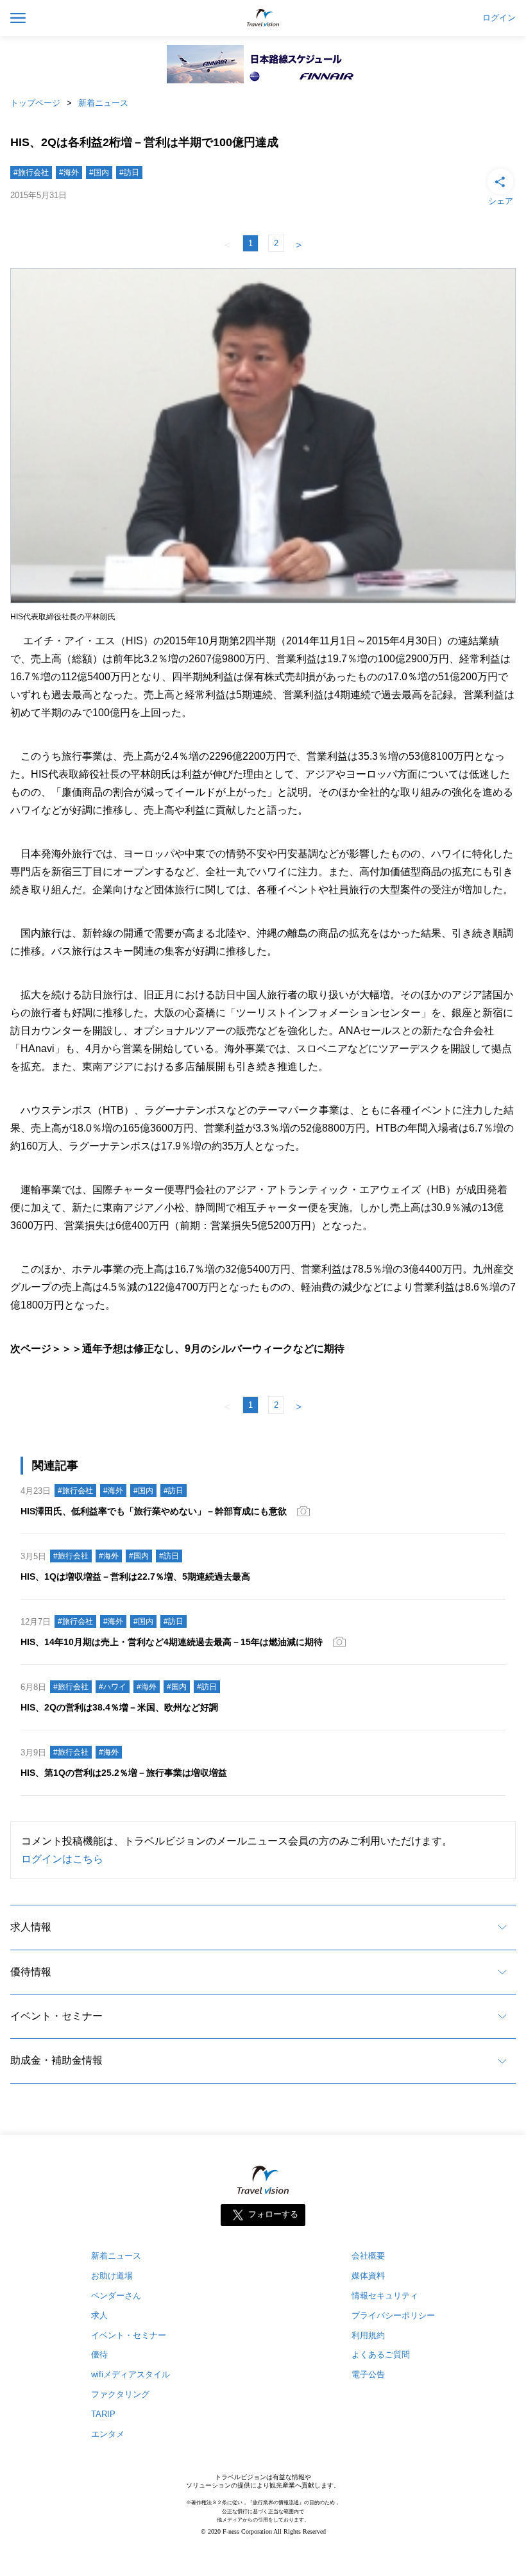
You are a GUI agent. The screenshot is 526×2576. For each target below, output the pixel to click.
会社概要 (368, 2256)
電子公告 (368, 2374)
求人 (99, 2315)
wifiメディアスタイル (131, 2374)
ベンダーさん (116, 2296)
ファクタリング (120, 2394)
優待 (99, 2354)
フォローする (273, 2214)
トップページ (35, 103)
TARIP (103, 2414)
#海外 (69, 172)
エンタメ (108, 2434)
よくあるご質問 (381, 2354)
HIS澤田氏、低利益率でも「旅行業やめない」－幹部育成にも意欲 (154, 1511)
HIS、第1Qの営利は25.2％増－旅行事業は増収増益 (124, 1773)
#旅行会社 (31, 172)
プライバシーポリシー (393, 2315)
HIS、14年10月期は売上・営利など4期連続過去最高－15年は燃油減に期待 (172, 1642)
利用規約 (368, 2335)
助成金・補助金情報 (56, 2060)
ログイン (499, 18)
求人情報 (31, 1927)
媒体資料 (368, 2276)
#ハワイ (113, 1687)
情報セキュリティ (385, 2296)
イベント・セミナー (56, 2016)
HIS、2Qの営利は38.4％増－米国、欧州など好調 (119, 1707)
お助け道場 (112, 2276)
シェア (501, 201)
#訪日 (129, 172)
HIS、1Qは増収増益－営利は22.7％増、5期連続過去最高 (135, 1577)
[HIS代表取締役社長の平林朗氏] (263, 603)
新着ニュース (103, 103)
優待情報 (31, 1972)
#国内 (99, 172)
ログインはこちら (62, 1859)
